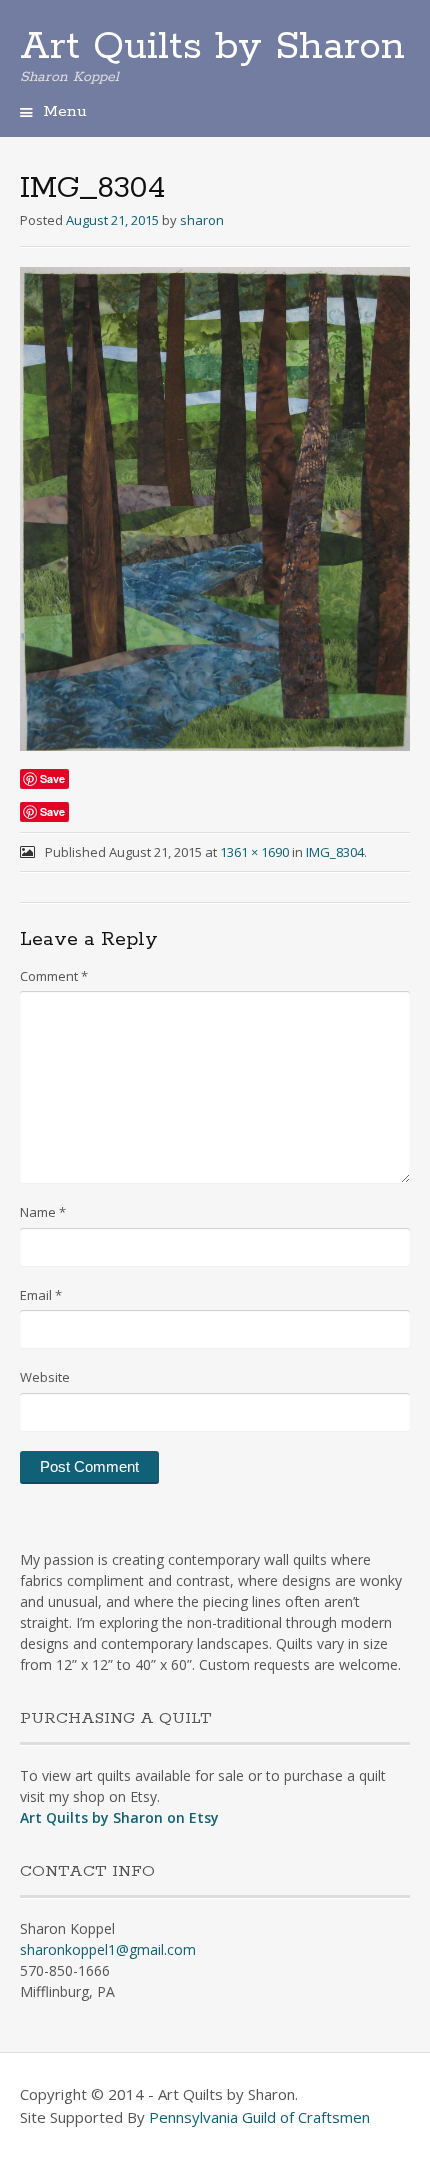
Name (43, 1212)
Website (45, 1377)
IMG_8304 (335, 852)
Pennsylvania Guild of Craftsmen (259, 2117)
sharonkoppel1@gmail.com (108, 1949)
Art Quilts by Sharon (212, 47)
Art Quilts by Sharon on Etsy (119, 1817)
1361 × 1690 (254, 852)
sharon (202, 220)
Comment (54, 976)
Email (41, 1295)
